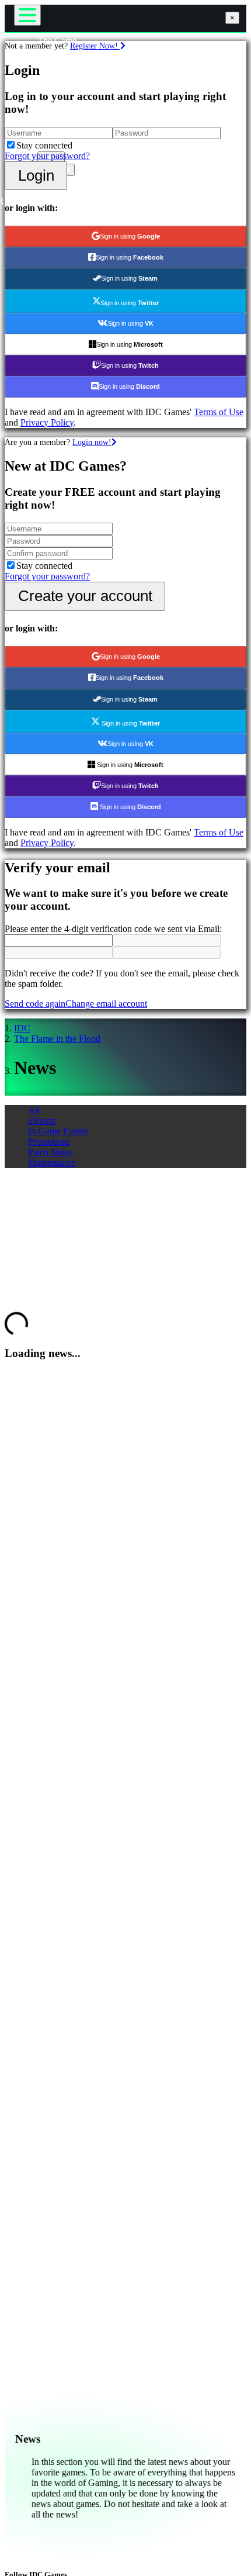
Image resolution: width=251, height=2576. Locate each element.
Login (36, 175)
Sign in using (130, 236)
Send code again (35, 1004)
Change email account (106, 1004)
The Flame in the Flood (57, 1039)
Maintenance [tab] (52, 1163)
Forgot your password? (47, 156)
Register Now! (95, 46)
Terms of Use (219, 412)
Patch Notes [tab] (50, 1152)
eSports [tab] (42, 1120)
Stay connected (44, 145)
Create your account (85, 596)
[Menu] (27, 15)
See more (22, 1296)
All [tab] (34, 1110)
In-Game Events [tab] (58, 1131)
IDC (22, 1028)
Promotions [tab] (49, 1142)
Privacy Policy (47, 422)
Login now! (92, 442)
